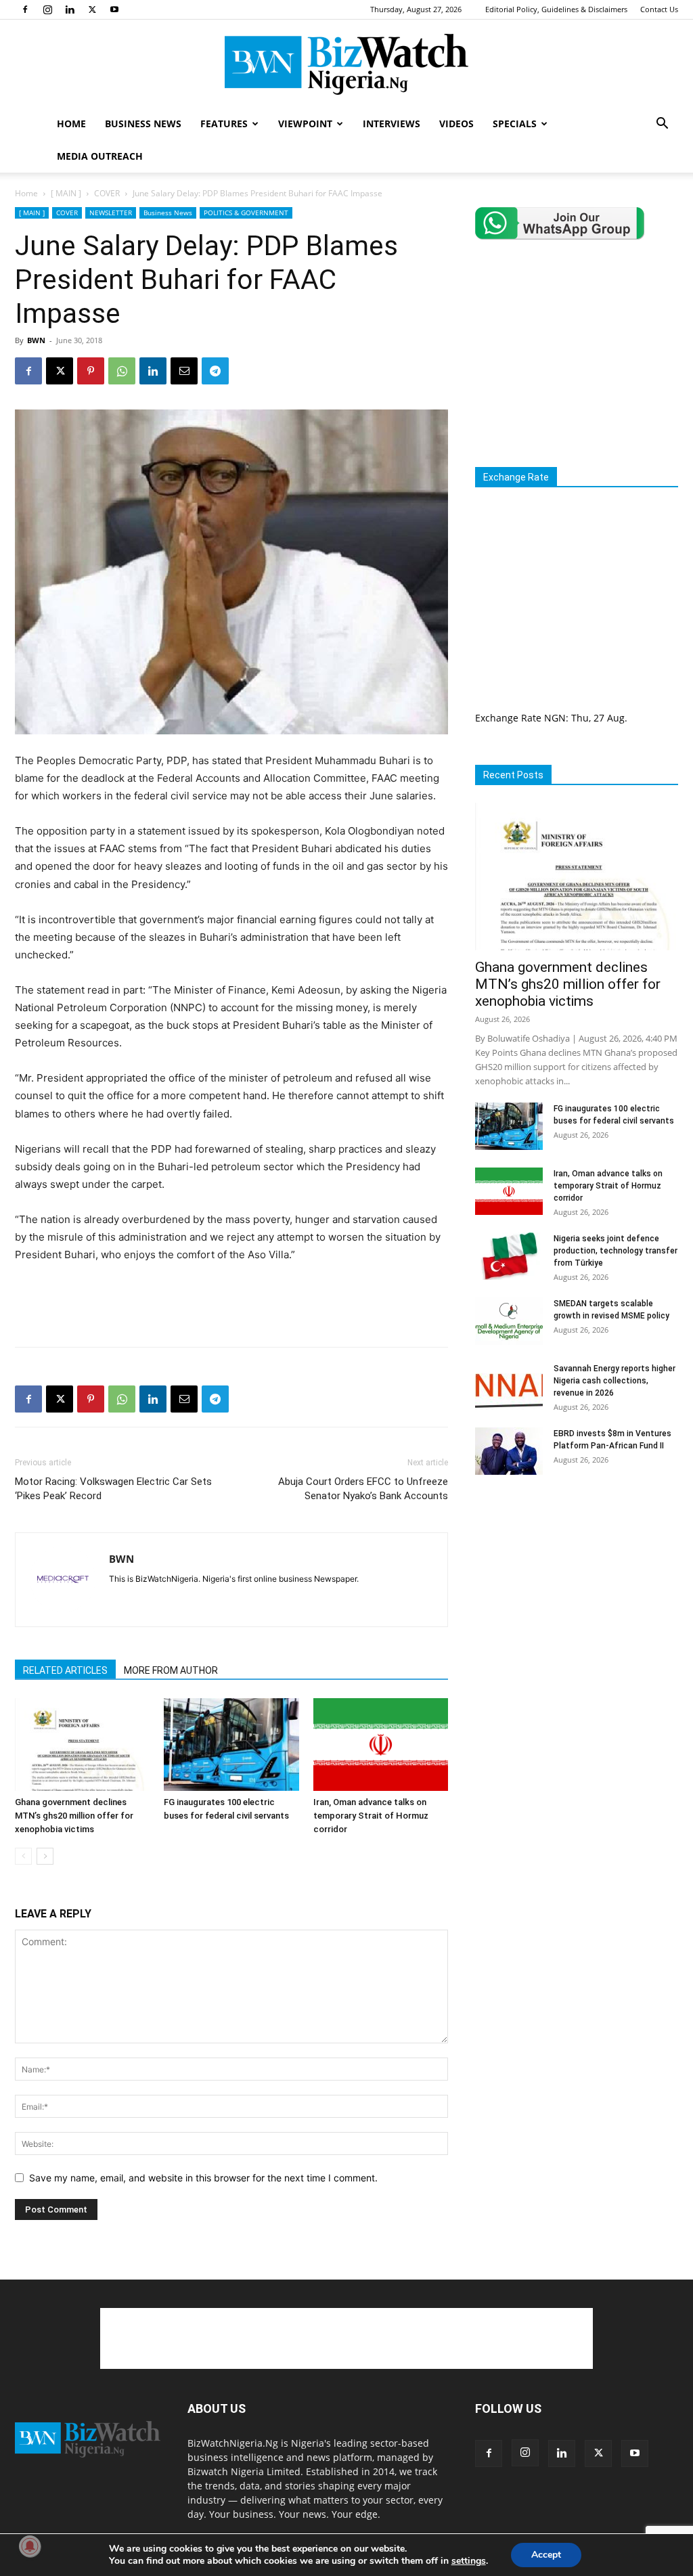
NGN (555, 718)
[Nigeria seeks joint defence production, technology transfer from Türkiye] (509, 1256)
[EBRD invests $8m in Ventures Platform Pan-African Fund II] (509, 1451)
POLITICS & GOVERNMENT (246, 213)
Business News (168, 213)
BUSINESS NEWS (143, 124)
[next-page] (45, 1856)
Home (26, 193)
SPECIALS (515, 124)
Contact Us (659, 9)
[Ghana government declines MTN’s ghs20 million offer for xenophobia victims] (82, 1745)
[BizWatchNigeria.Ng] (346, 64)
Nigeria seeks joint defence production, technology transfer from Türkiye (616, 1251)
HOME (71, 124)
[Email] (184, 371)
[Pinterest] (91, 371)
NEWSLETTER (111, 213)
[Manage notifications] (30, 2546)
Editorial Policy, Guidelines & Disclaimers (556, 9)
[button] (662, 125)
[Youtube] (114, 9)
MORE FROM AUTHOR (171, 1670)
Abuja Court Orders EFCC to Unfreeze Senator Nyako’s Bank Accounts (363, 1489)
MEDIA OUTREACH (100, 156)
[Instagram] (47, 9)
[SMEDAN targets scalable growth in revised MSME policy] (509, 1321)
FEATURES (224, 124)
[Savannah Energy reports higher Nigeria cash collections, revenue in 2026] (509, 1386)
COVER (107, 193)
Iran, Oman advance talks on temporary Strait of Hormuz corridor (371, 1816)
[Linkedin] (70, 9)
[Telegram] (215, 371)
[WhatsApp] (122, 371)
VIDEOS (456, 124)
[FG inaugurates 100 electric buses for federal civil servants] (231, 1745)
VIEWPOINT (305, 124)
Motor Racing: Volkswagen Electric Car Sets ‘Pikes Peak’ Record (113, 1489)
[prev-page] (23, 1856)
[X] (92, 9)
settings (469, 2561)
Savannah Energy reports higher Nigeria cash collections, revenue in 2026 (614, 1381)
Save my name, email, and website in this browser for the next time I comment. (203, 2178)
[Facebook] (25, 9)
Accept (546, 2555)
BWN (36, 340)
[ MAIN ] (66, 193)
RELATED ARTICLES (65, 1670)
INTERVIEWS (392, 124)
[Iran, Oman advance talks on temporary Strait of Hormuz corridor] (381, 1745)
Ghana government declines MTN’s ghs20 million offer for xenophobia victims (74, 1816)
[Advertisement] (231, 1302)
